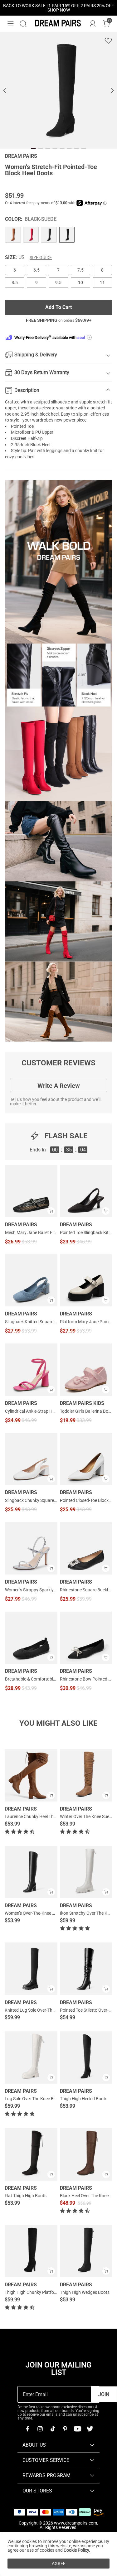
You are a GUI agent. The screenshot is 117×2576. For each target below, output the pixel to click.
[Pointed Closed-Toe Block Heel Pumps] (86, 1459)
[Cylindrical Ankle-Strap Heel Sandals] (31, 1370)
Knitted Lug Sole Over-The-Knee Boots (41, 2010)
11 (102, 282)
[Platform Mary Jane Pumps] (86, 1281)
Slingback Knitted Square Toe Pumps (31, 1322)
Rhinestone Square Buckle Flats (86, 1590)
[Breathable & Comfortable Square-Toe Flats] (31, 1638)
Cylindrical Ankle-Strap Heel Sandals (31, 1411)
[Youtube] (77, 2429)
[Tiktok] (52, 2429)
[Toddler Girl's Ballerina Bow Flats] (86, 1370)
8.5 (15, 282)
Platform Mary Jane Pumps (86, 1322)
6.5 (37, 270)
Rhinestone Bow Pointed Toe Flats (86, 1679)
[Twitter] (90, 2429)
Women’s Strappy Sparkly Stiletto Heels (31, 1590)
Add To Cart (58, 307)
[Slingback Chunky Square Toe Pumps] (31, 1459)
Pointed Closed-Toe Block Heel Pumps (86, 1500)
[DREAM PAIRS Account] (93, 24)
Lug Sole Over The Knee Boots (34, 2099)
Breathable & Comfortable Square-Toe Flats (31, 1679)
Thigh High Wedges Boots (85, 2292)
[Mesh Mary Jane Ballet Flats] (31, 1191)
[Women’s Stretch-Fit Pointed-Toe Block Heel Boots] (13, 235)
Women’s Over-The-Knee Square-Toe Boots (46, 1913)
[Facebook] (27, 2429)
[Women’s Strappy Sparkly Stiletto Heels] (31, 1548)
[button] (11, 24)
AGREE (59, 2564)
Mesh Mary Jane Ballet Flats (31, 1233)
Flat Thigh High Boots (26, 2196)
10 (80, 282)
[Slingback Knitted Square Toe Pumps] (31, 1281)
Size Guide (41, 258)
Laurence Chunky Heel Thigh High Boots (43, 1816)
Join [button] (104, 2394)
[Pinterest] (65, 2429)
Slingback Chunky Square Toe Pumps (31, 1500)
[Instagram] (40, 2429)
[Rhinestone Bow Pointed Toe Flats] (86, 1638)
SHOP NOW (59, 10)
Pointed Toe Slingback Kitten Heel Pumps (86, 1233)
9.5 (58, 282)
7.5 (80, 270)
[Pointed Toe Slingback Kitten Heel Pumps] (86, 1191)
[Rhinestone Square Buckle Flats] (86, 1548)
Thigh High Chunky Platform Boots (38, 2292)
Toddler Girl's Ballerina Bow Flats (86, 1411)
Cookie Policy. (77, 2550)
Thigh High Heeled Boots (84, 2099)
